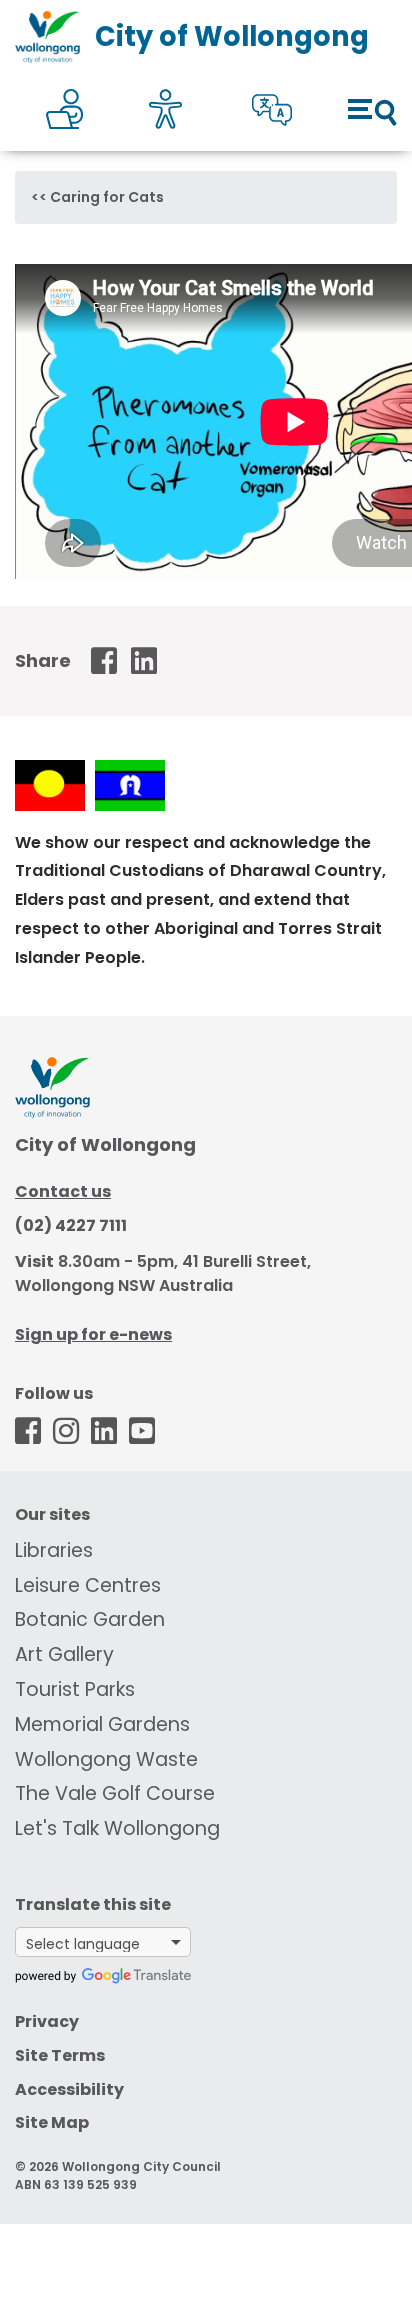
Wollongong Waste (106, 1759)
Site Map (52, 2122)
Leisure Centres (88, 1585)
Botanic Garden (90, 1619)
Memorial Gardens (102, 1724)
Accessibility (69, 2089)
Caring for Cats (107, 197)
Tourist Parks (75, 1689)
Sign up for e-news (93, 1334)
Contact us (63, 1191)
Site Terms (60, 2055)
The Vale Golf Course (115, 1793)
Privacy (47, 2021)
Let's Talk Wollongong (117, 1828)
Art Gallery (64, 1654)
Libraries (54, 1550)
